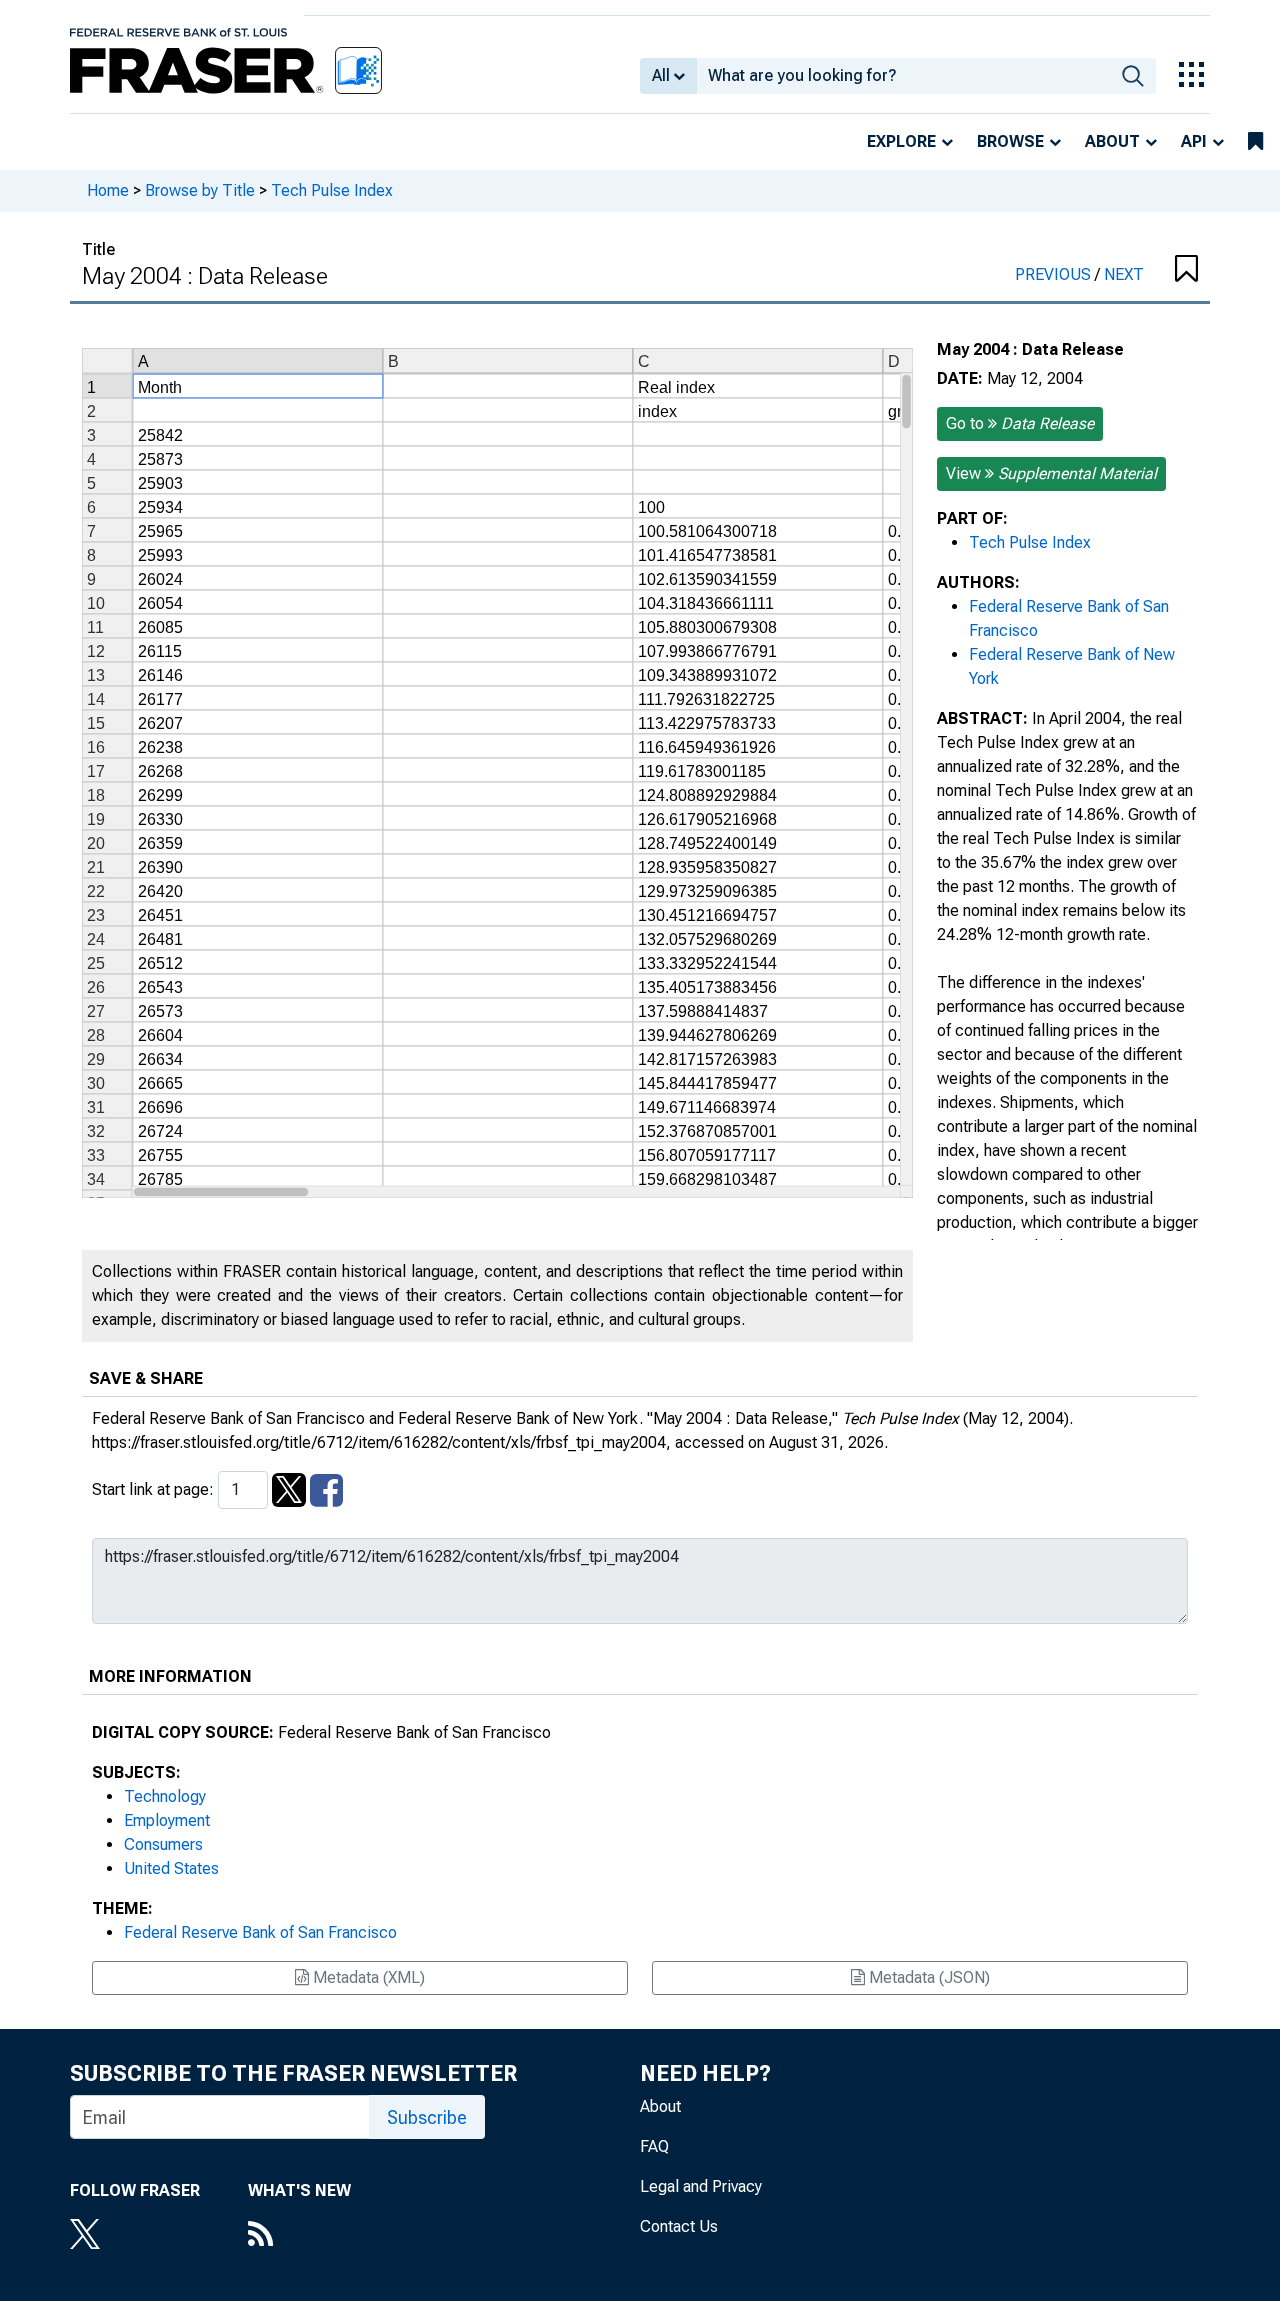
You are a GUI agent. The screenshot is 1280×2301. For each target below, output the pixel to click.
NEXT (1124, 274)
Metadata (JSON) (927, 1977)
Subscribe (427, 2117)
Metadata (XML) (367, 1977)
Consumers (163, 1844)
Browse (1010, 141)
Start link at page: (155, 1489)
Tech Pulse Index (332, 190)
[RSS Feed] (299, 2236)
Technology (165, 1796)
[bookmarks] (1255, 142)
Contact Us (679, 2226)
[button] (1185, 270)
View (1051, 473)
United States (171, 1868)
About (1112, 141)
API (1194, 141)
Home (108, 190)
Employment (167, 1820)
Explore (901, 141)
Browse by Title (200, 190)
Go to (1020, 423)
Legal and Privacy (701, 2186)
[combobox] (903, 76)
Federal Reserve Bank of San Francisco (260, 1932)
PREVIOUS (1055, 274)
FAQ (654, 2146)
